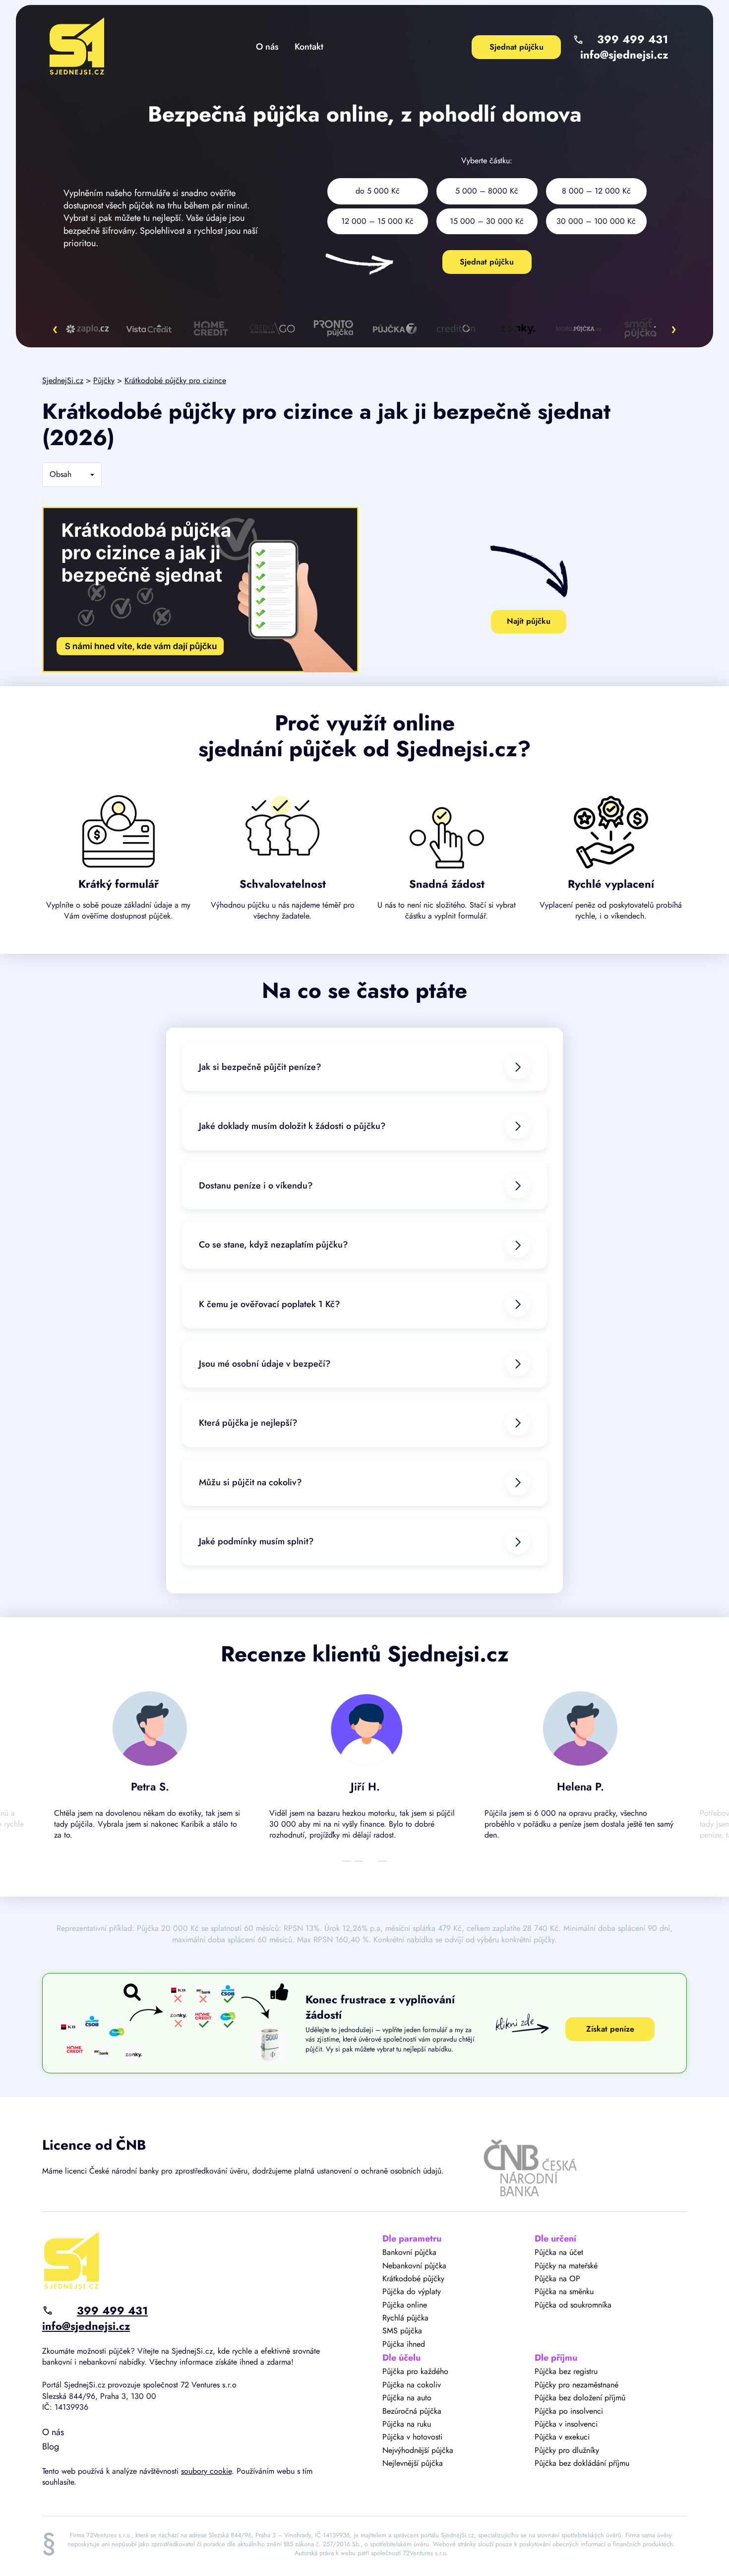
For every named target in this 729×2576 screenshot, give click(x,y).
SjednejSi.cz (63, 380)
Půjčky (104, 380)
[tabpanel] (150, 1770)
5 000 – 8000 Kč (487, 191)
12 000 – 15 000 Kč (377, 221)
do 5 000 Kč (378, 191)
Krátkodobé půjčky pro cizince (175, 380)
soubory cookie (206, 2471)
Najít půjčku (529, 621)
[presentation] (55, 329)
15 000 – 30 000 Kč (487, 221)
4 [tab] (382, 1861)
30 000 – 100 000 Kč (596, 221)
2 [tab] (359, 1861)
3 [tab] (370, 1861)
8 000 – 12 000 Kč (596, 191)
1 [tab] (347, 1861)
